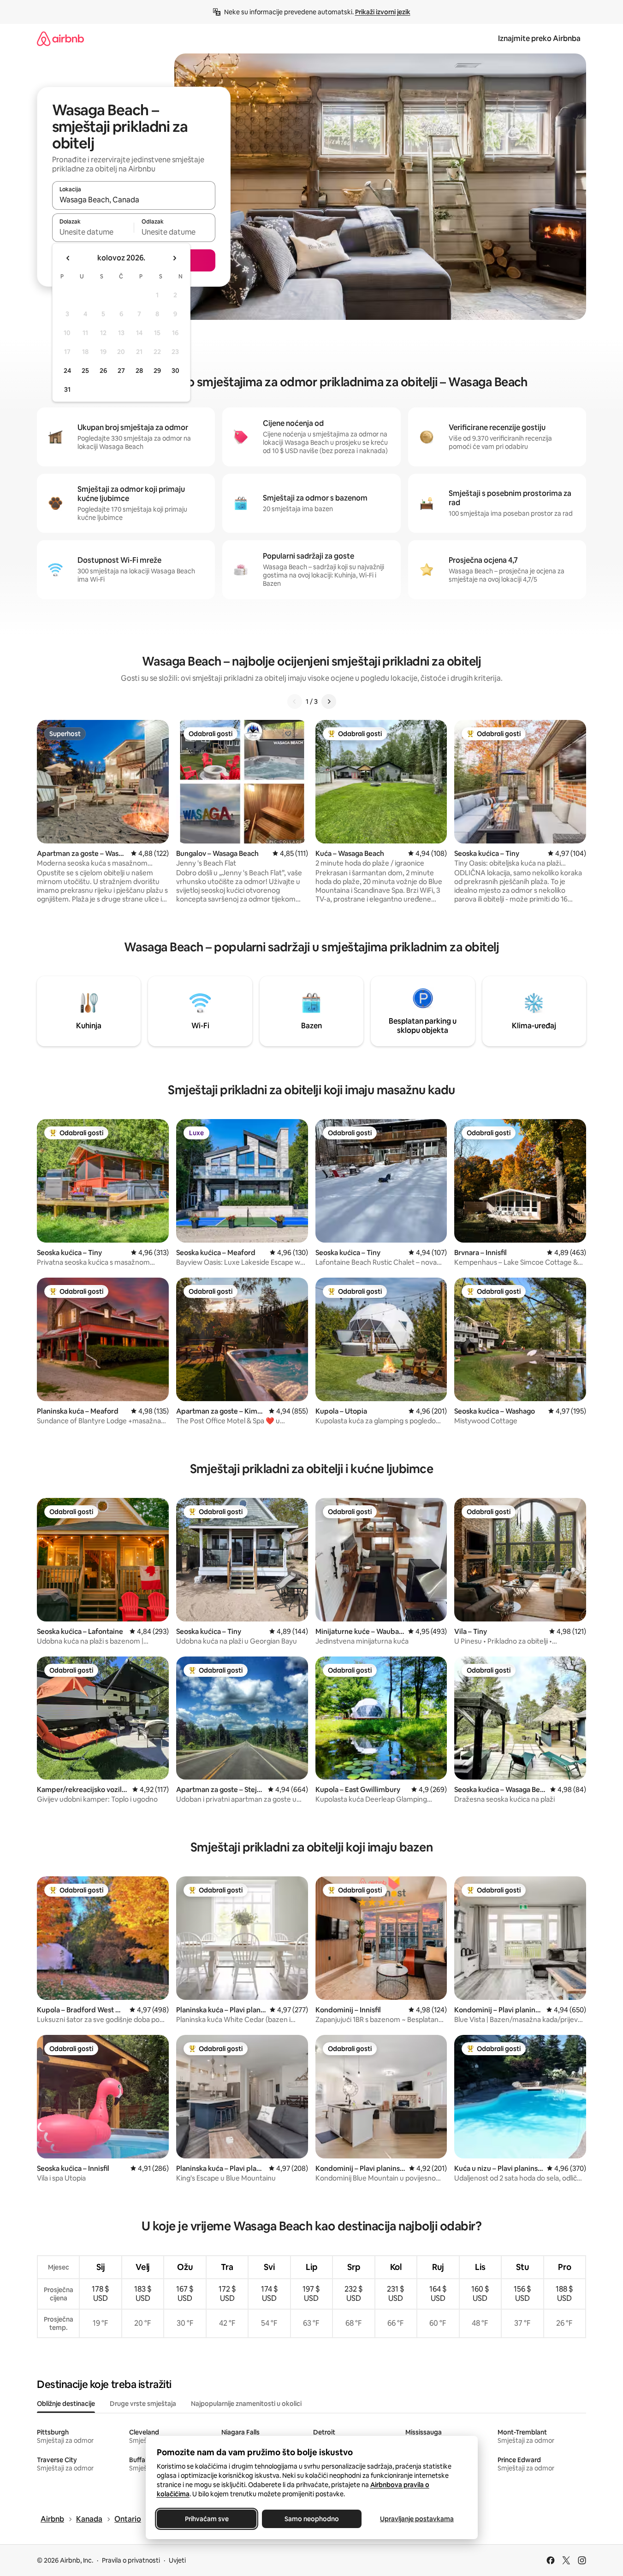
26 (103, 371)
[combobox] (134, 200)
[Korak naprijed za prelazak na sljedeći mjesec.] (174, 258)
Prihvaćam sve (206, 2519)
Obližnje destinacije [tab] (66, 2404)
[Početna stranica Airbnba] (60, 38)
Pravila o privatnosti (131, 2560)
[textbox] (93, 232)
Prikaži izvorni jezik (383, 12)
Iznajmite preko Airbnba (539, 38)
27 (121, 371)
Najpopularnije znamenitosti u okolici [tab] (246, 2404)
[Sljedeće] (329, 701)
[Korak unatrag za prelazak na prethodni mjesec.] (68, 258)
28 (139, 371)
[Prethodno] (295, 701)
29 (157, 371)
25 (85, 371)
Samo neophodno (312, 2519)
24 (67, 371)
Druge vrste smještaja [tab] (143, 2404)
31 (67, 389)
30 (175, 371)
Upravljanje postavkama (417, 2519)
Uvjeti (177, 2560)
